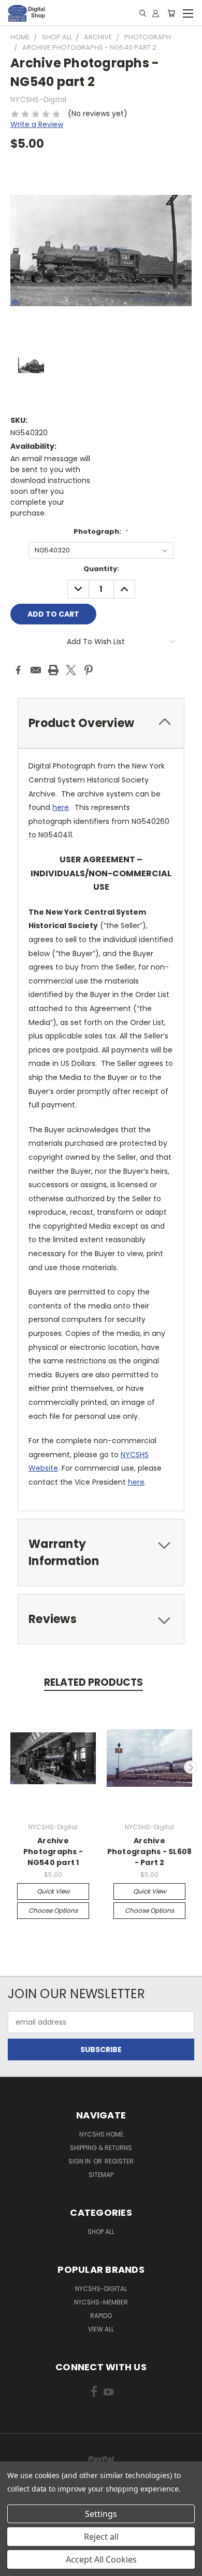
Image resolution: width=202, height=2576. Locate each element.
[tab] (101, 723)
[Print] (53, 670)
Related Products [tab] (93, 1682)
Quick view (53, 1891)
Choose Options (53, 1910)
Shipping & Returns (101, 2148)
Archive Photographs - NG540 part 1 (53, 1852)
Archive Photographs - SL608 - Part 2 (150, 1852)
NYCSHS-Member (101, 2302)
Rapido (101, 2316)
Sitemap (101, 2175)
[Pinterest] (89, 670)
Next (191, 1767)
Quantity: (101, 569)
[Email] (36, 670)
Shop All (101, 2232)
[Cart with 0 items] (171, 13)
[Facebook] (18, 670)
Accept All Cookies (101, 2559)
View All (101, 2329)
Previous (12, 1767)
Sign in (80, 2161)
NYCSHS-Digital (101, 2289)
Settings (101, 2514)
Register (119, 2161)
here (61, 807)
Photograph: (101, 531)
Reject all (101, 2537)
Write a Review (37, 124)
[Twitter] (71, 670)
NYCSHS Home (101, 2134)
